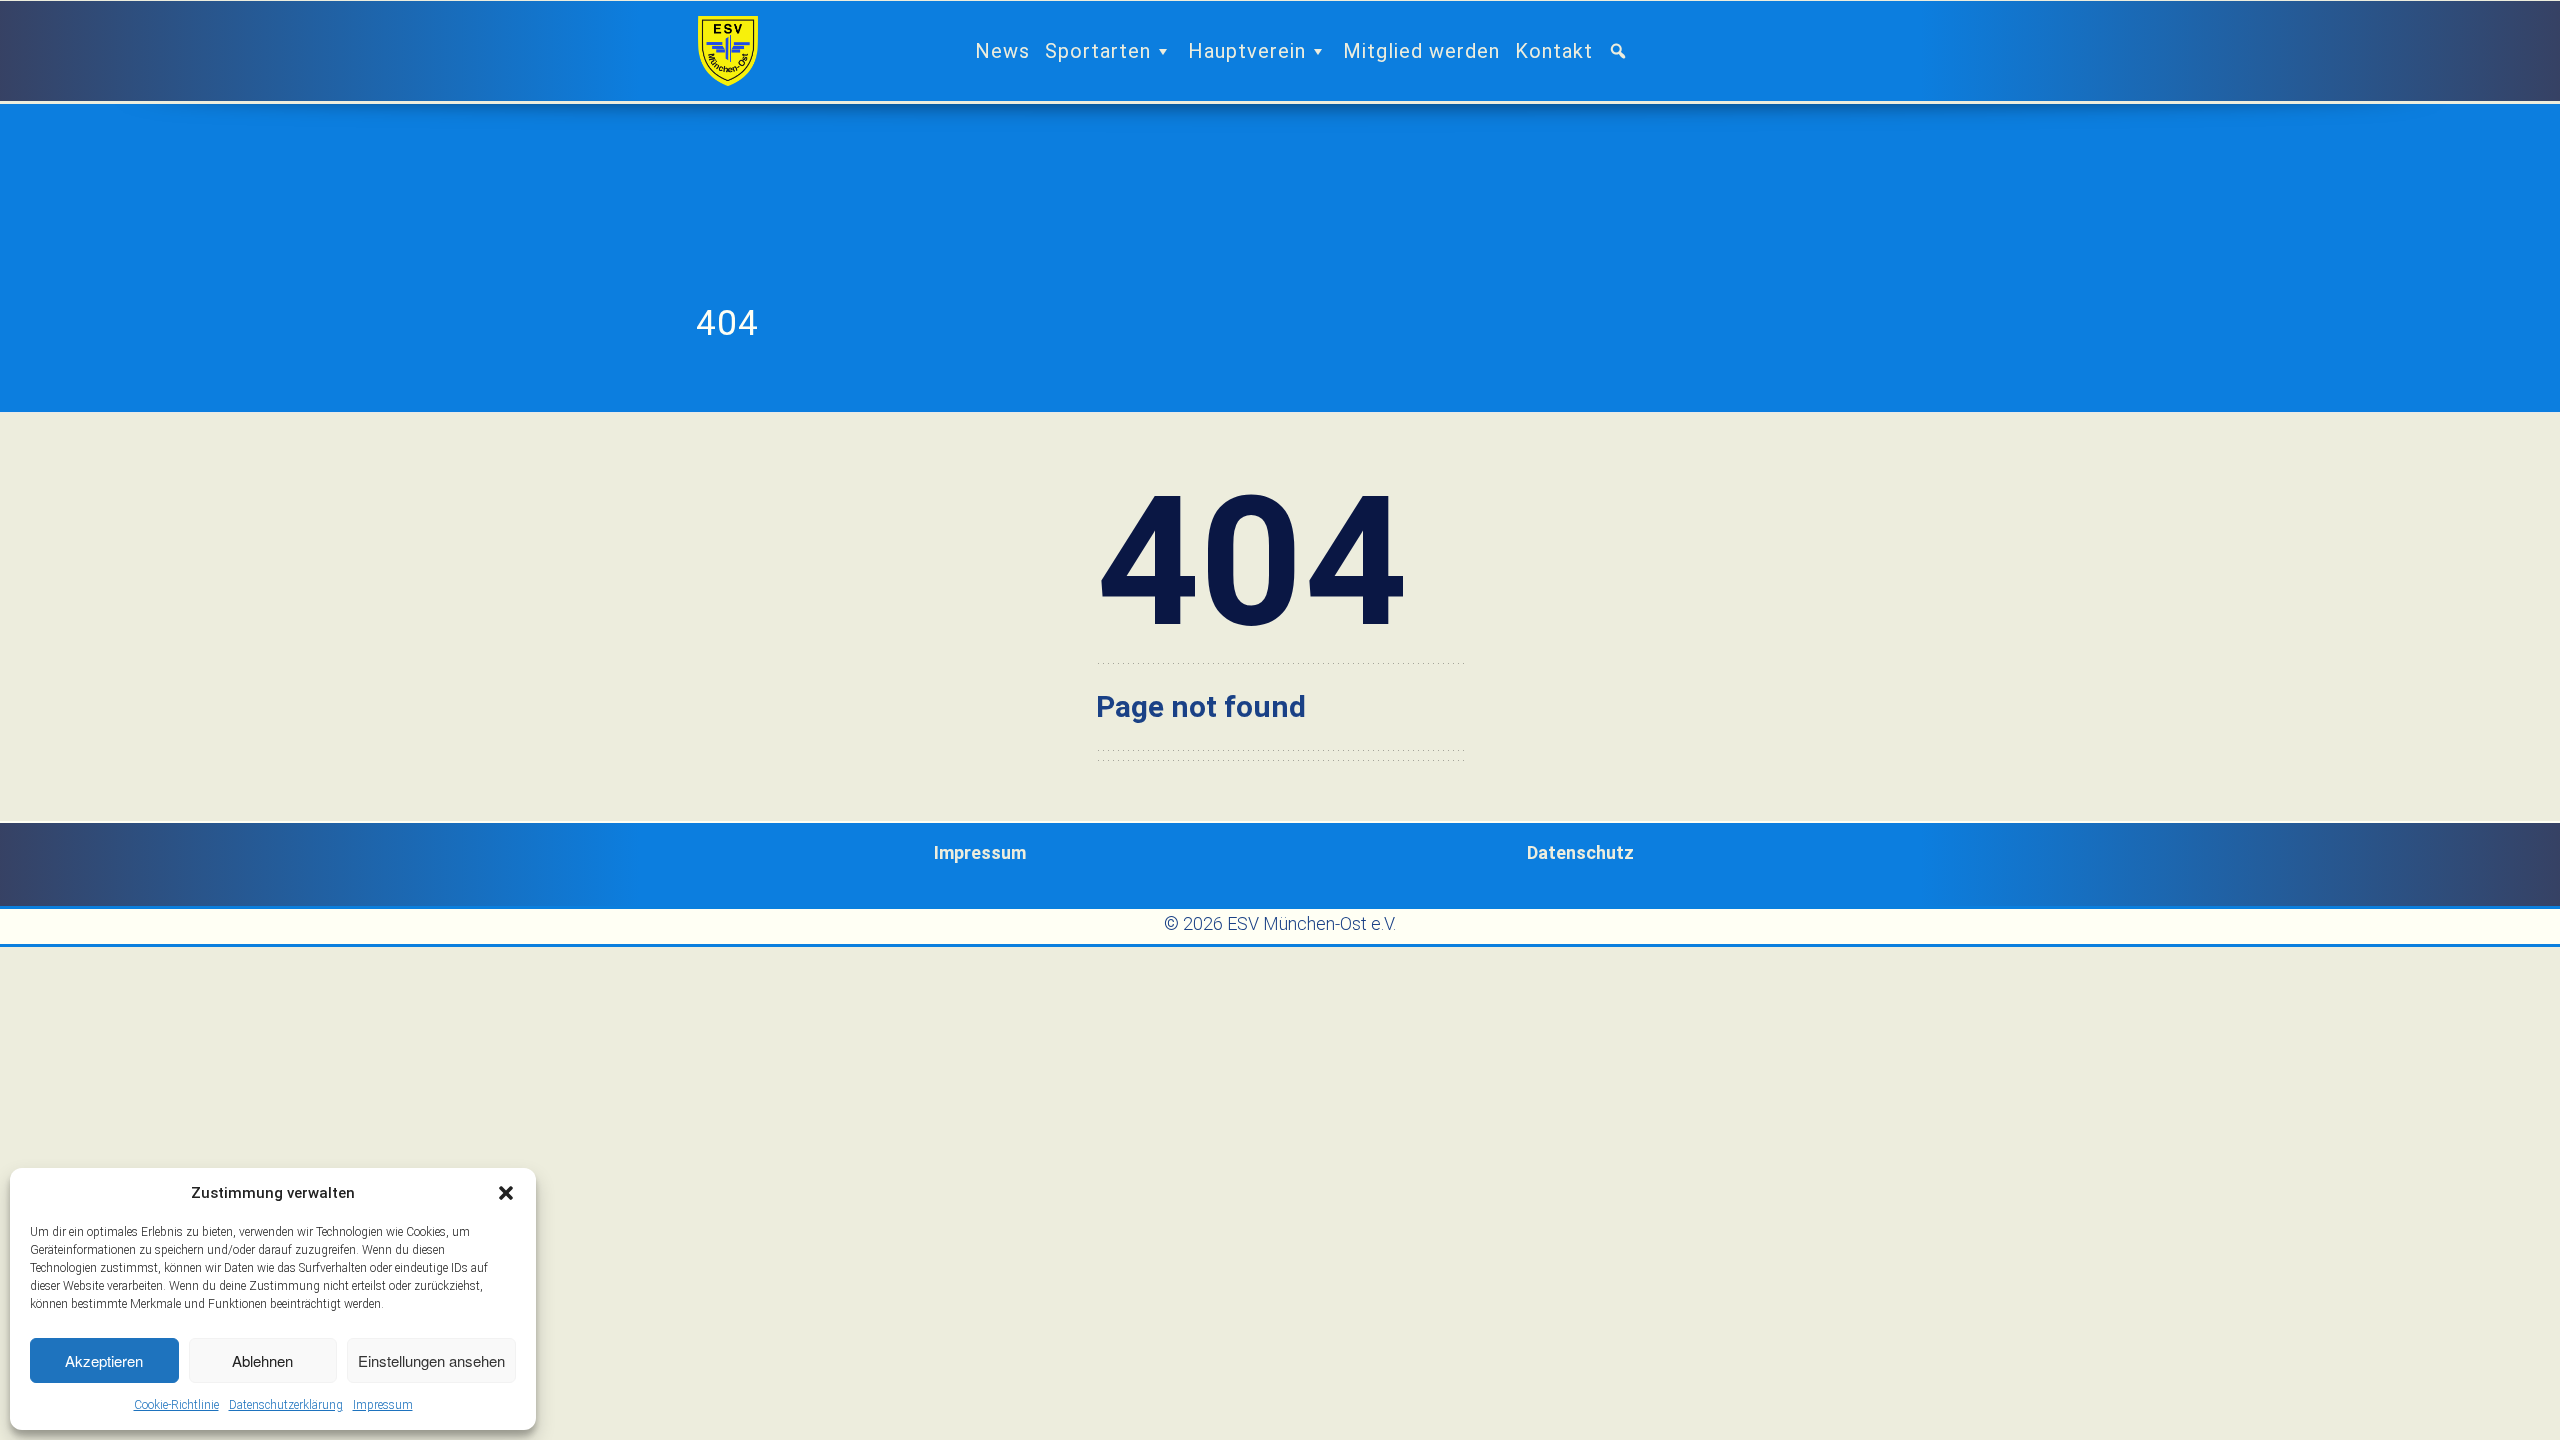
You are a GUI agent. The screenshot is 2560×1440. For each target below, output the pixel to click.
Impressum (383, 1405)
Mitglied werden (1421, 51)
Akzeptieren (104, 1360)
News (1002, 51)
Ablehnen (262, 1360)
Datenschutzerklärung (286, 1405)
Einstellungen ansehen (431, 1360)
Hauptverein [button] (1247, 51)
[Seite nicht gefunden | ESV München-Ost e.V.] (728, 51)
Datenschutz (1580, 852)
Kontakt (1554, 51)
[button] (506, 1193)
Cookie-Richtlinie (176, 1405)
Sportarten (1098, 51)
